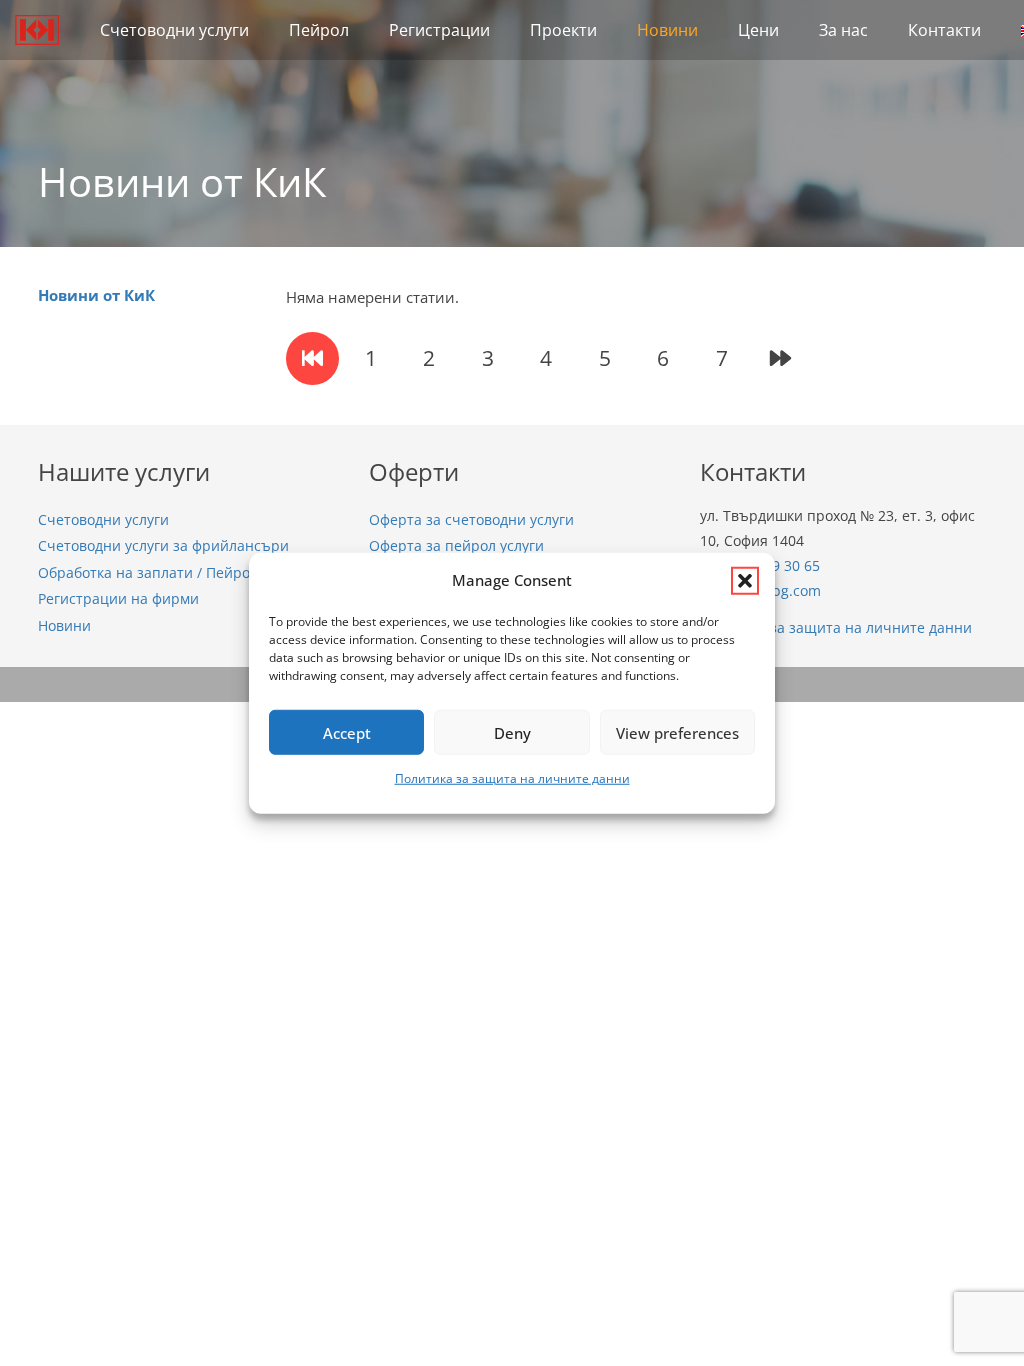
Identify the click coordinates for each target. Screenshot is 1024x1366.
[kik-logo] (37, 30)
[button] (745, 580)
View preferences (677, 732)
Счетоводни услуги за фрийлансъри (163, 546)
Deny (512, 732)
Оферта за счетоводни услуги (471, 520)
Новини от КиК (96, 295)
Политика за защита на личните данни (512, 778)
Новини (64, 626)
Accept (347, 732)
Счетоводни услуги (103, 520)
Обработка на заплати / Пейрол (148, 573)
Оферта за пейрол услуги (456, 546)
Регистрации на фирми (118, 599)
